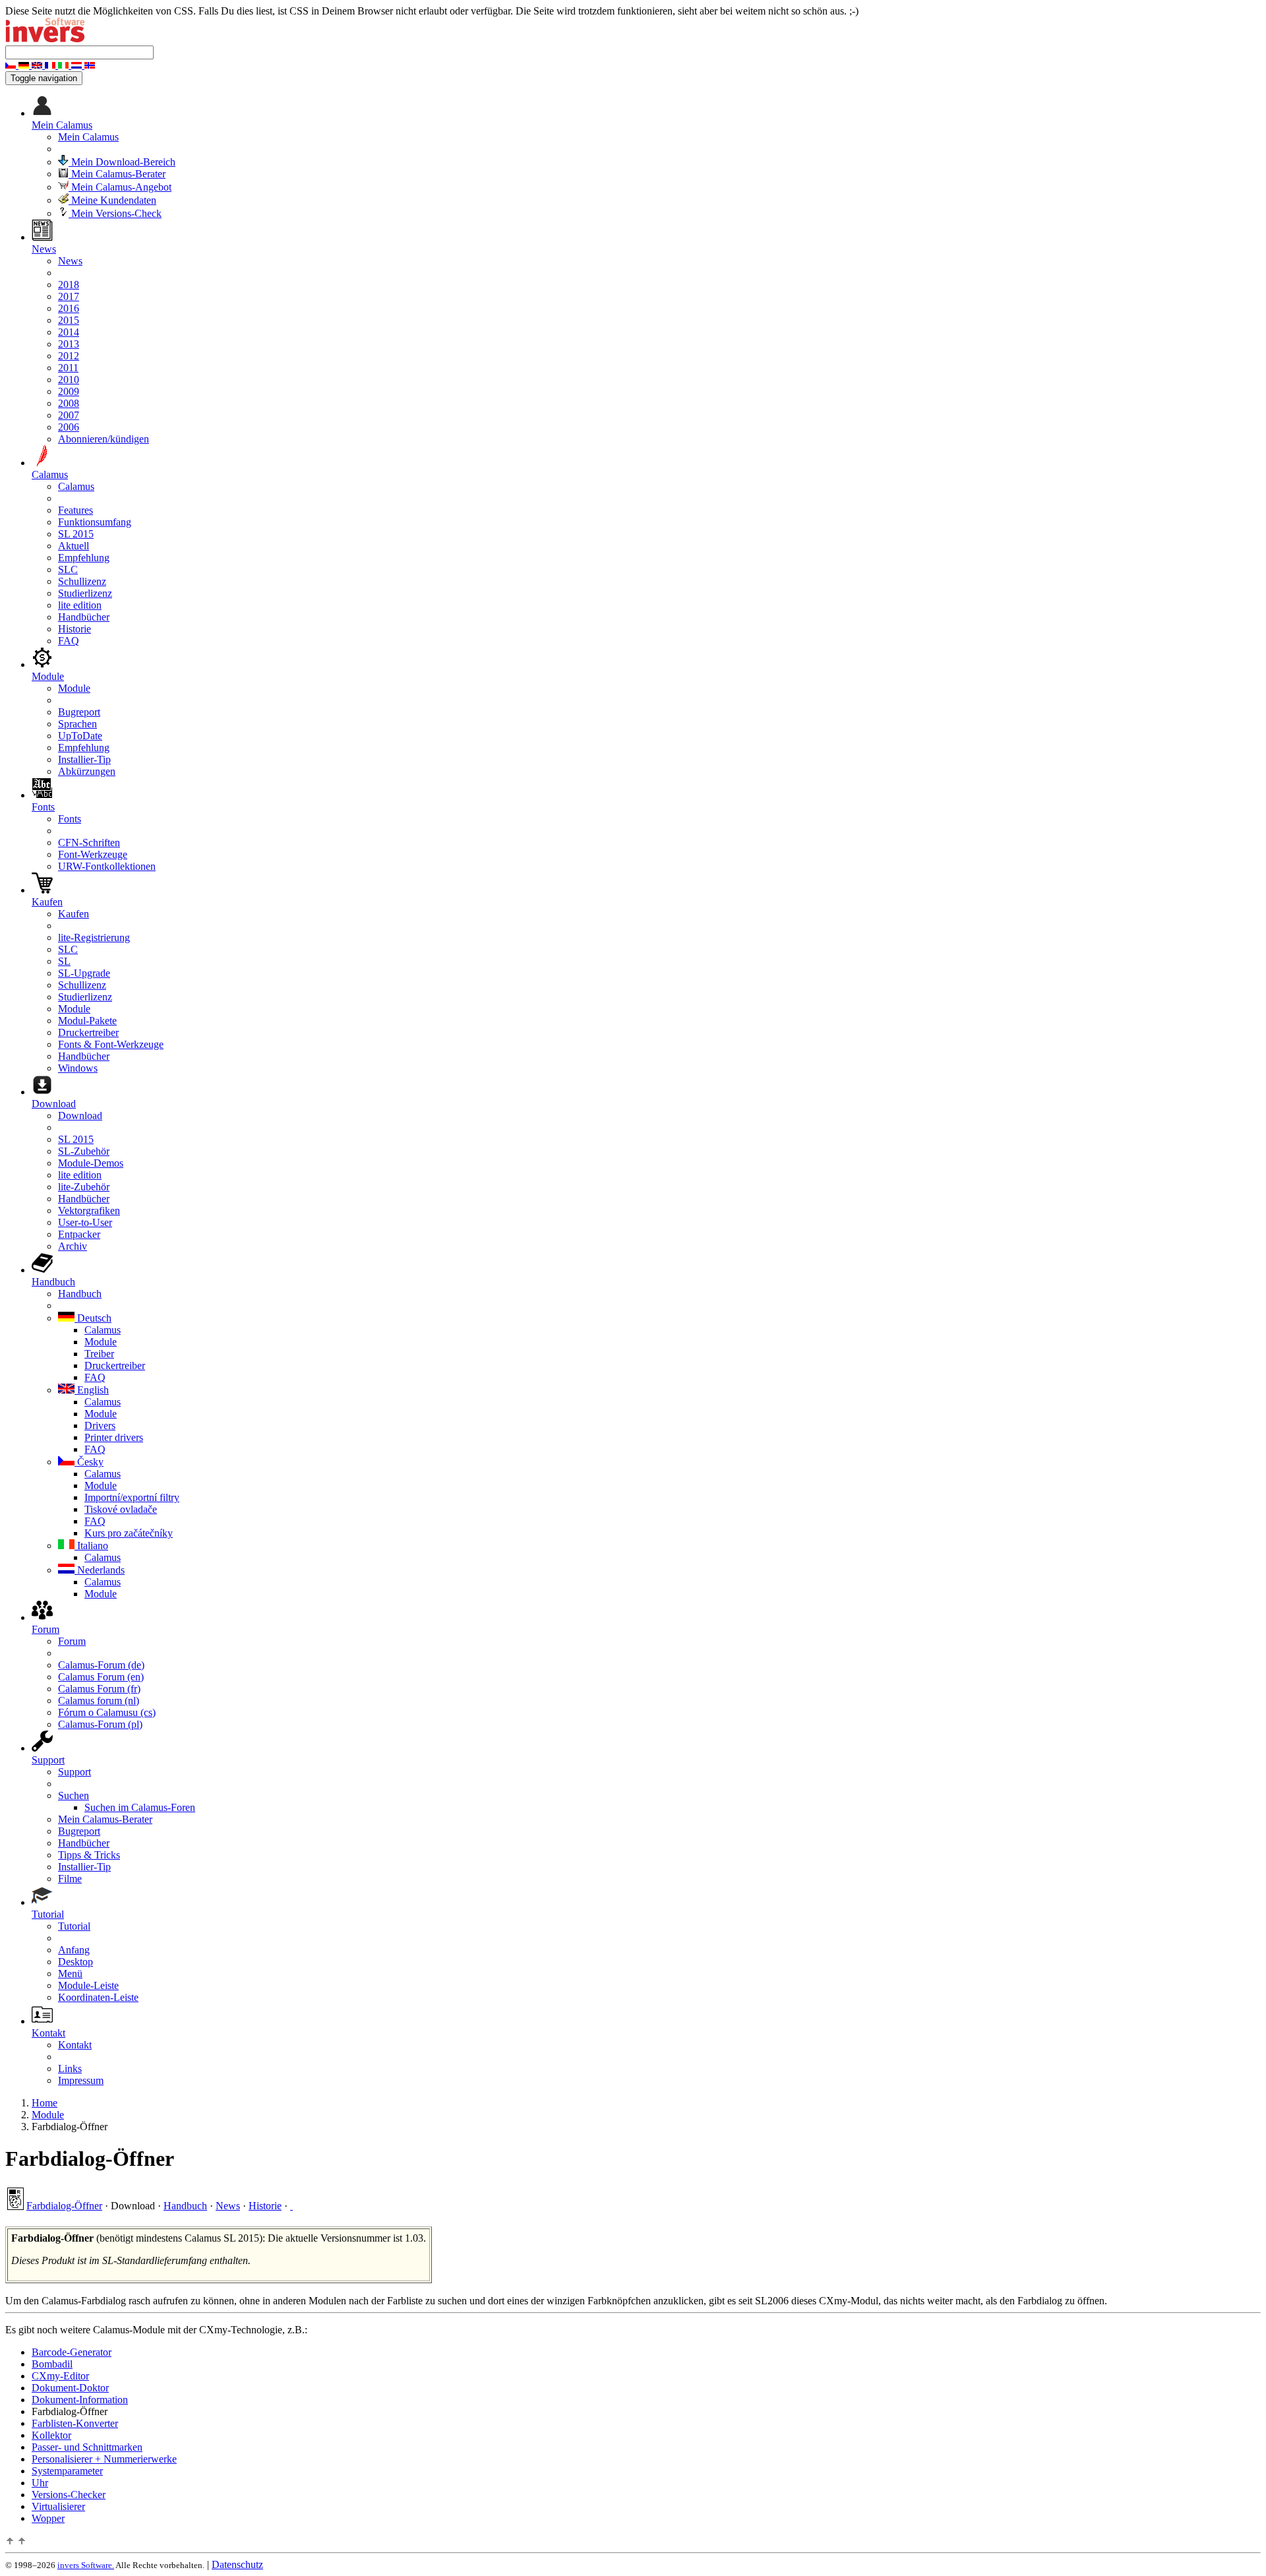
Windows (78, 1068)
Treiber (99, 1354)
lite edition (80, 605)
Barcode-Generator (72, 2352)
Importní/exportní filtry (132, 1497)
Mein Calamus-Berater (117, 174)
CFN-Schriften (89, 843)
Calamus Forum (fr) (99, 1689)
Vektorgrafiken (89, 1211)
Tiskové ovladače (121, 1509)
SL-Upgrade (84, 973)
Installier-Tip (84, 759)
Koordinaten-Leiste (98, 1997)
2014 (69, 332)
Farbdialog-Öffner (64, 2206)
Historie (75, 629)
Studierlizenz (85, 593)
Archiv (73, 1246)
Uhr (40, 2483)
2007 (69, 415)
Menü (70, 1974)
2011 (68, 368)
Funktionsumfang (95, 522)
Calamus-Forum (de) (101, 1665)
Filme (70, 1879)
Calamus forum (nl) (99, 1701)
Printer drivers (114, 1437)
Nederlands (100, 1570)
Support (75, 1772)
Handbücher (84, 617)
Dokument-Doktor (70, 2388)
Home (45, 2103)
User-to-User (85, 1222)
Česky (89, 1462)
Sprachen (77, 724)
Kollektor (51, 2435)
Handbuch (80, 1294)
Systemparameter (67, 2471)
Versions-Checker (69, 2495)
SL (64, 961)
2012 (69, 356)
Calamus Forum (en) (101, 1677)
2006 (69, 427)
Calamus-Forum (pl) (100, 1724)
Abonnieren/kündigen (104, 439)
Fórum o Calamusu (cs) (107, 1712)
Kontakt (75, 2045)
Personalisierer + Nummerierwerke (104, 2459)
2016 (69, 308)
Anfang (74, 1950)
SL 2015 (76, 534)
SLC (68, 569)
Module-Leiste (88, 1985)
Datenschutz (237, 2564)
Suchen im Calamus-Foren (140, 1807)
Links (70, 2069)
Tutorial (74, 1926)
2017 (69, 296)
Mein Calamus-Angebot (120, 187)
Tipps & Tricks (89, 1855)
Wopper (48, 2518)
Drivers (100, 1426)
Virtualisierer (58, 2506)
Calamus (76, 486)
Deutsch (93, 1318)
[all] (291, 2206)
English (92, 1390)
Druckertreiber (88, 1032)
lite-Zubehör (84, 1187)
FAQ (69, 641)
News (70, 261)
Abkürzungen (87, 771)
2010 (69, 380)
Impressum (81, 2080)
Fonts (70, 819)
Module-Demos (91, 1163)
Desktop (75, 1962)
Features (75, 510)
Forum (72, 1641)
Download (80, 1116)
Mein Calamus (88, 137)
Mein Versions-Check (115, 213)
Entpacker (79, 1234)
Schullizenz (82, 581)
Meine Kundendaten (112, 200)
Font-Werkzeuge (93, 854)
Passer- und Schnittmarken (87, 2447)
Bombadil (52, 2364)
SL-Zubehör (84, 1151)
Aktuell (74, 546)
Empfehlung (84, 558)
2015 (69, 320)
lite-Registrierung (94, 937)
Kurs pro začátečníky (129, 1533)
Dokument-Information (80, 2400)
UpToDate (80, 736)
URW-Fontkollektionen (107, 866)
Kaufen (74, 914)
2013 (69, 344)
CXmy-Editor (60, 2376)
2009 (69, 391)
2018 (69, 285)
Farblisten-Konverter (75, 2423)
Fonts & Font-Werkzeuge (111, 1044)
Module (74, 688)
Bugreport (79, 712)
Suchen (74, 1795)
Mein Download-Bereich (122, 162)
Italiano (91, 1546)
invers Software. (86, 2565)
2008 (69, 403)
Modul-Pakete (87, 1021)
